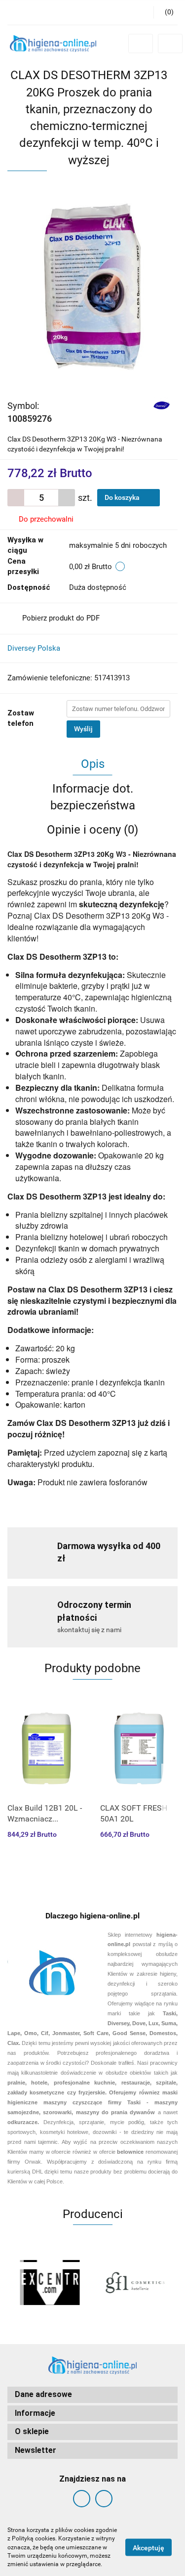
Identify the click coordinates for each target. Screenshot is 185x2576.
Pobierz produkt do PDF (61, 618)
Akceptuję (148, 2548)
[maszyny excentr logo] (50, 2282)
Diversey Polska (34, 648)
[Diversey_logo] (162, 405)
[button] (166, 12)
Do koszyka (123, 497)
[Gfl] (135, 2282)
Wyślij (83, 729)
